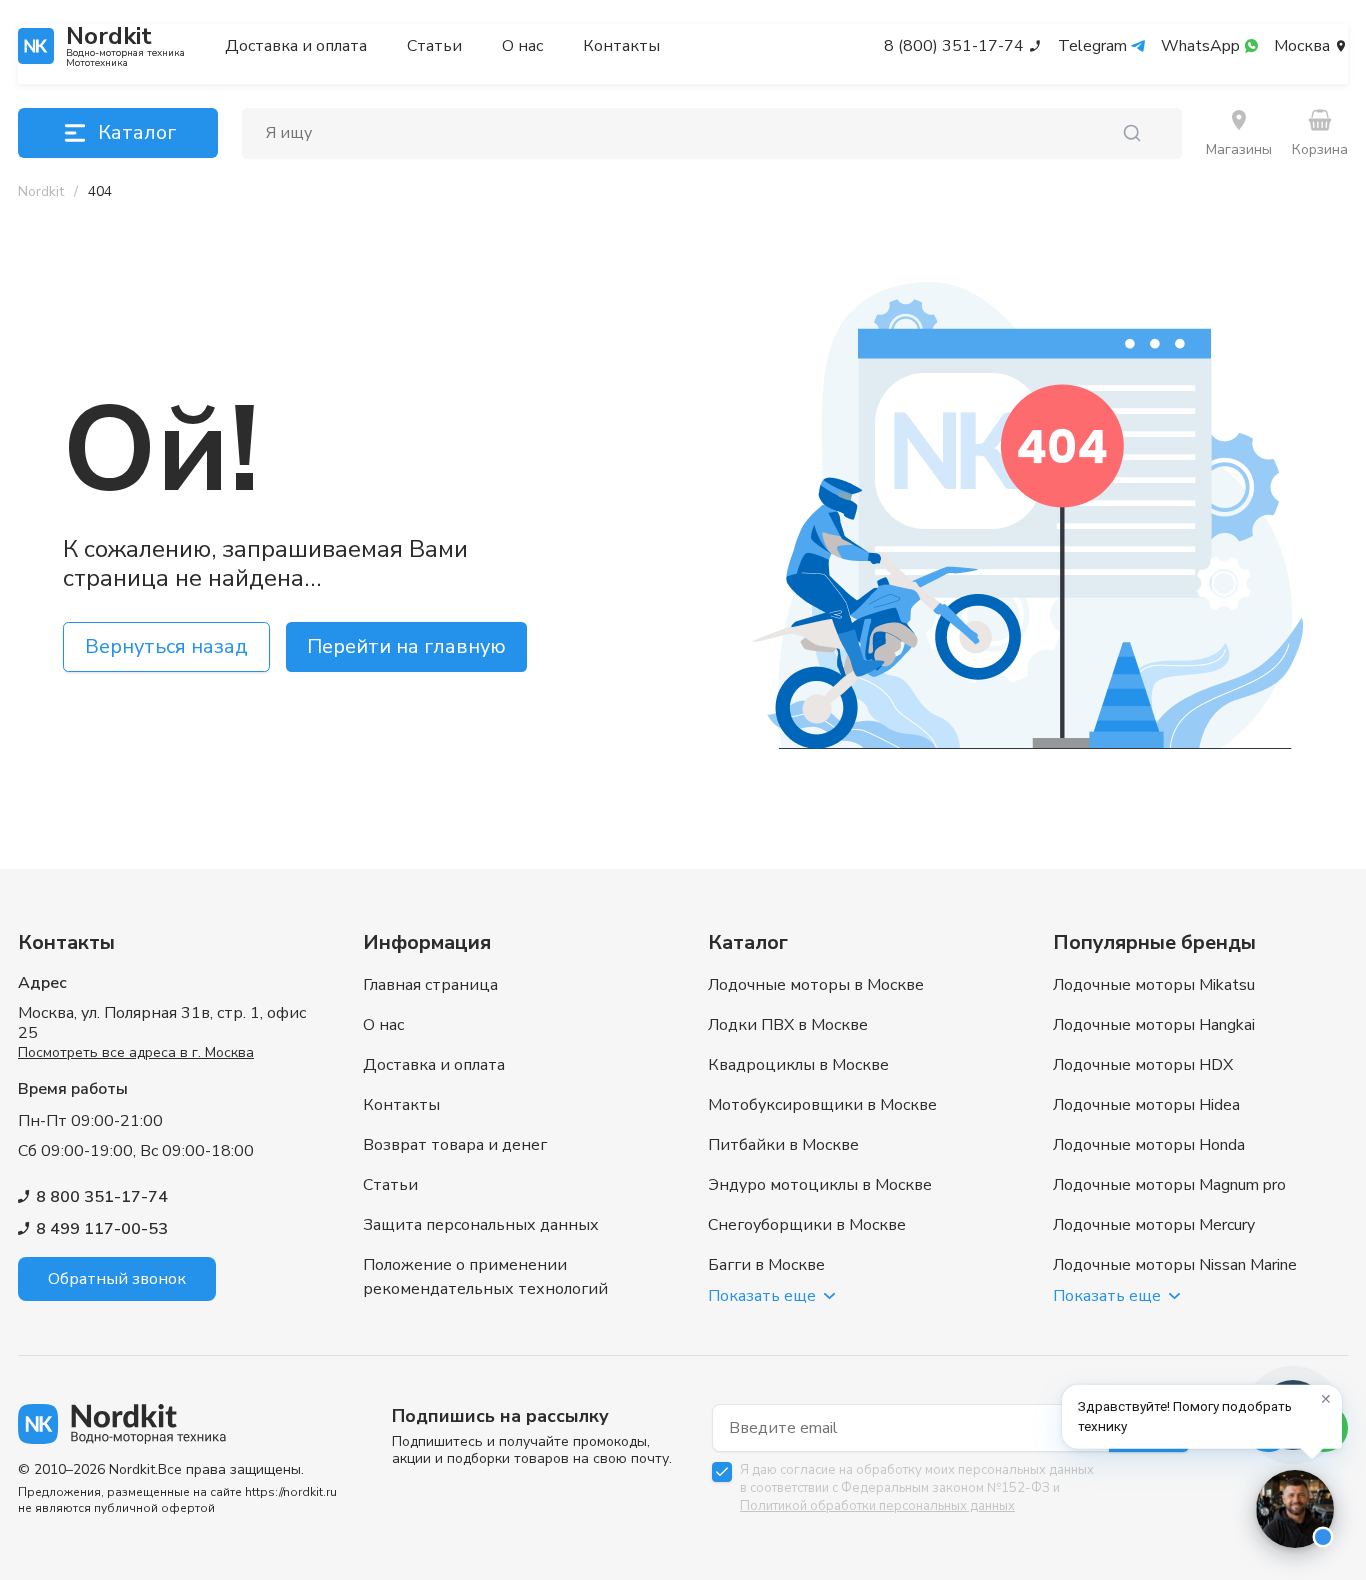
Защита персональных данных (481, 1225)
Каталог (137, 132)
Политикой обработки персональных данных (877, 1506)
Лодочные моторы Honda (1149, 1145)
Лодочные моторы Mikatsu (1154, 985)
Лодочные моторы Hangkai (1154, 1025)
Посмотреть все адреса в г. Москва (136, 1052)
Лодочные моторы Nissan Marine (1175, 1265)
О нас (522, 46)
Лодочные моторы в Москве (816, 985)
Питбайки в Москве (783, 1145)
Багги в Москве (766, 1265)
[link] (100, 192)
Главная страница (430, 985)
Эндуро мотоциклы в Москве (820, 1185)
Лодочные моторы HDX (1143, 1065)
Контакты (621, 46)
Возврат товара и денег (455, 1145)
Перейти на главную (406, 646)
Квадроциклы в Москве (798, 1065)
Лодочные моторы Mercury (1154, 1225)
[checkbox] (722, 1472)
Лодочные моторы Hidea (1146, 1105)
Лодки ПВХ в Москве (788, 1025)
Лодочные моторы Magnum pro (1169, 1185)
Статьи (434, 46)
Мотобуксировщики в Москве (822, 1105)
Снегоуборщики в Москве (807, 1225)
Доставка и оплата (296, 46)
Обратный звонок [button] (117, 1279)
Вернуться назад (166, 646)
